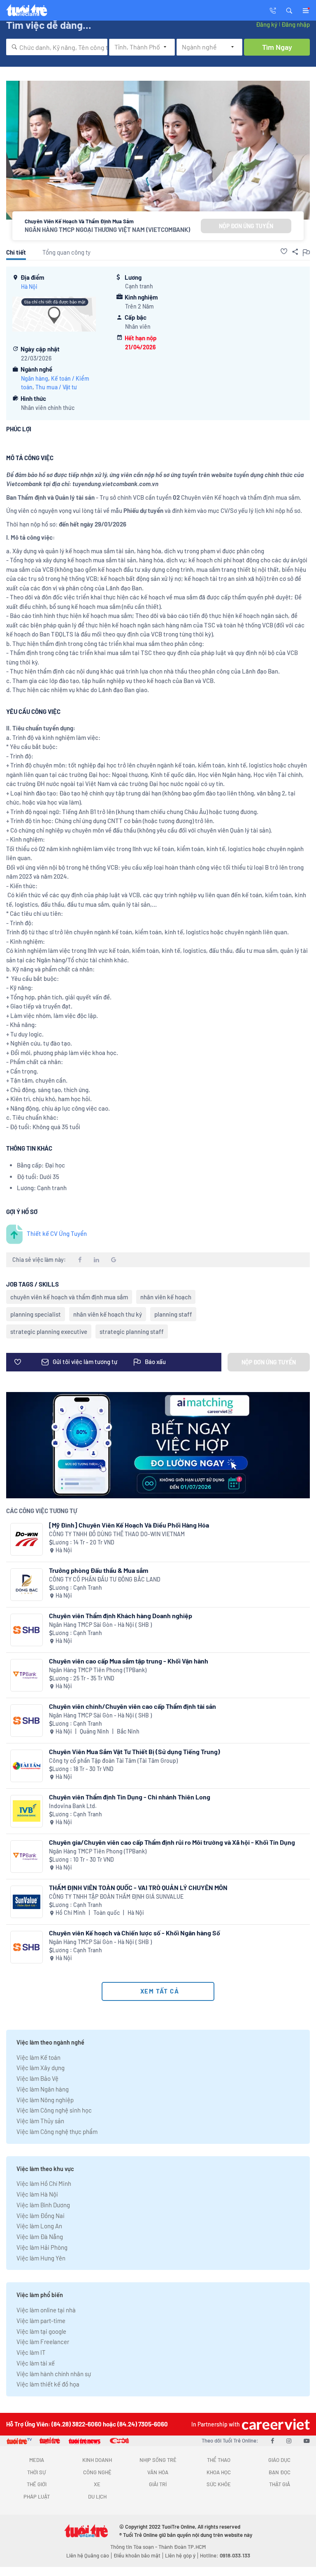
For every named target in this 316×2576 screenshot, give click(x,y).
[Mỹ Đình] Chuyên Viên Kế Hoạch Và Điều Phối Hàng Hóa (129, 1525)
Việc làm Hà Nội (37, 2194)
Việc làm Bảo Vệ (37, 2078)
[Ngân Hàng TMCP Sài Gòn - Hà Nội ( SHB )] (27, 1630)
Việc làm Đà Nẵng (40, 2237)
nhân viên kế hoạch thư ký (108, 1314)
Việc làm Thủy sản (40, 2121)
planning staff (173, 1314)
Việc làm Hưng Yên (41, 2258)
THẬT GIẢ (280, 2484)
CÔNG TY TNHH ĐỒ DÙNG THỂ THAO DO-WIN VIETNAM (117, 1534)
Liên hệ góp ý (180, 2555)
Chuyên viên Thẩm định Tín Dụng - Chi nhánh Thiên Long (130, 1797)
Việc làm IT (31, 2352)
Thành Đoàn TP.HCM (182, 2547)
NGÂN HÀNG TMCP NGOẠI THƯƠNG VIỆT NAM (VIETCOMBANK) (107, 229)
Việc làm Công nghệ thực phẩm (57, 2131)
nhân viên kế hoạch (166, 1297)
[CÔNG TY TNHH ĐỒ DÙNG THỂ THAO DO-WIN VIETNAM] (27, 1539)
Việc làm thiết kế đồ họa (48, 2384)
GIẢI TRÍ (158, 2484)
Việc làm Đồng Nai (41, 2216)
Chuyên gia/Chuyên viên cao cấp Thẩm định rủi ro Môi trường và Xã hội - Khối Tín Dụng (172, 1842)
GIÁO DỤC (279, 2460)
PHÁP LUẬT (37, 2496)
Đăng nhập (296, 24)
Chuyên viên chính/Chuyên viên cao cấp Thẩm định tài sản (132, 1706)
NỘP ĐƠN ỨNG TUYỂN (246, 226)
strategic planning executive (49, 1331)
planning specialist (36, 1314)
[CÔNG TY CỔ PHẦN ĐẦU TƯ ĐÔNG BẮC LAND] (27, 1585)
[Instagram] (289, 2440)
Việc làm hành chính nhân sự (54, 2374)
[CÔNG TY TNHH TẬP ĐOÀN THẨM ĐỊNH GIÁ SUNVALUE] (27, 1902)
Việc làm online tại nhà (46, 2310)
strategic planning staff (132, 1331)
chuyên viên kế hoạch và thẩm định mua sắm (69, 1297)
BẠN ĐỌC (280, 2472)
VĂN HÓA (158, 2472)
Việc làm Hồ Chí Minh (44, 2183)
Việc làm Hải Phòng (42, 2247)
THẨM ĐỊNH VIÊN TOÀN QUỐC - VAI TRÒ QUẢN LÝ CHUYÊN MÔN (138, 1887)
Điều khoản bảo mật (137, 2555)
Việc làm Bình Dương (43, 2205)
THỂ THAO (219, 2460)
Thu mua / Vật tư (56, 387)
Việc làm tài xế (36, 2363)
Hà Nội (29, 287)
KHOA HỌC (219, 2472)
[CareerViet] (275, 2424)
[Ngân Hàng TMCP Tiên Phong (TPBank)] (27, 1675)
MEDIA (37, 2460)
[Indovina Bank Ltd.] (27, 1811)
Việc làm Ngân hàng (43, 2089)
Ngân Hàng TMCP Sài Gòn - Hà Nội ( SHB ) (100, 1625)
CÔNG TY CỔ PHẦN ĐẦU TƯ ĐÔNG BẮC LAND (105, 1579)
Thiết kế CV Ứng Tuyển (57, 1233)
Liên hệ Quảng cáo (88, 2555)
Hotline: (225, 2555)
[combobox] (57, 47)
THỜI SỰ (36, 2472)
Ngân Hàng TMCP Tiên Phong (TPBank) (98, 1670)
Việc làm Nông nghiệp (45, 2100)
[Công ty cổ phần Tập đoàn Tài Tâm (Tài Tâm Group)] (27, 1766)
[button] (289, 10)
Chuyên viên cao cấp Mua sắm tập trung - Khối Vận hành (129, 1661)
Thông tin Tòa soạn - (134, 2547)
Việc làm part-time (41, 2321)
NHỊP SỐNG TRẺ (158, 2460)
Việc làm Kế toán (38, 2057)
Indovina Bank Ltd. (73, 1806)
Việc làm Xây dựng (41, 2068)
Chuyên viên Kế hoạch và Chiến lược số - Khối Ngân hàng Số (135, 1933)
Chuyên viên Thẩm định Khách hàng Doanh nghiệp (121, 1616)
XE (97, 2484)
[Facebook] (272, 2440)
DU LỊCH (97, 2496)
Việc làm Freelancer (43, 2342)
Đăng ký (267, 24)
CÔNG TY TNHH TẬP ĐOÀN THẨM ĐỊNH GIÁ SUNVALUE (116, 1896)
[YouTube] (307, 2440)
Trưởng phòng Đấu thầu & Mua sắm (99, 1570)
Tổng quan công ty (66, 252)
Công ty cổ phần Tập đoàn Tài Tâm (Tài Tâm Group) (113, 1761)
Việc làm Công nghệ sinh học (54, 2110)
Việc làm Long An (39, 2226)
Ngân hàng (35, 378)
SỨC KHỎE (219, 2484)
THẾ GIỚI (37, 2484)
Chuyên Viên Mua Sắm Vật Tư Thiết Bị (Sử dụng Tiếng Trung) (135, 1751)
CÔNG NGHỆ (97, 2472)
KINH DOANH (97, 2460)
